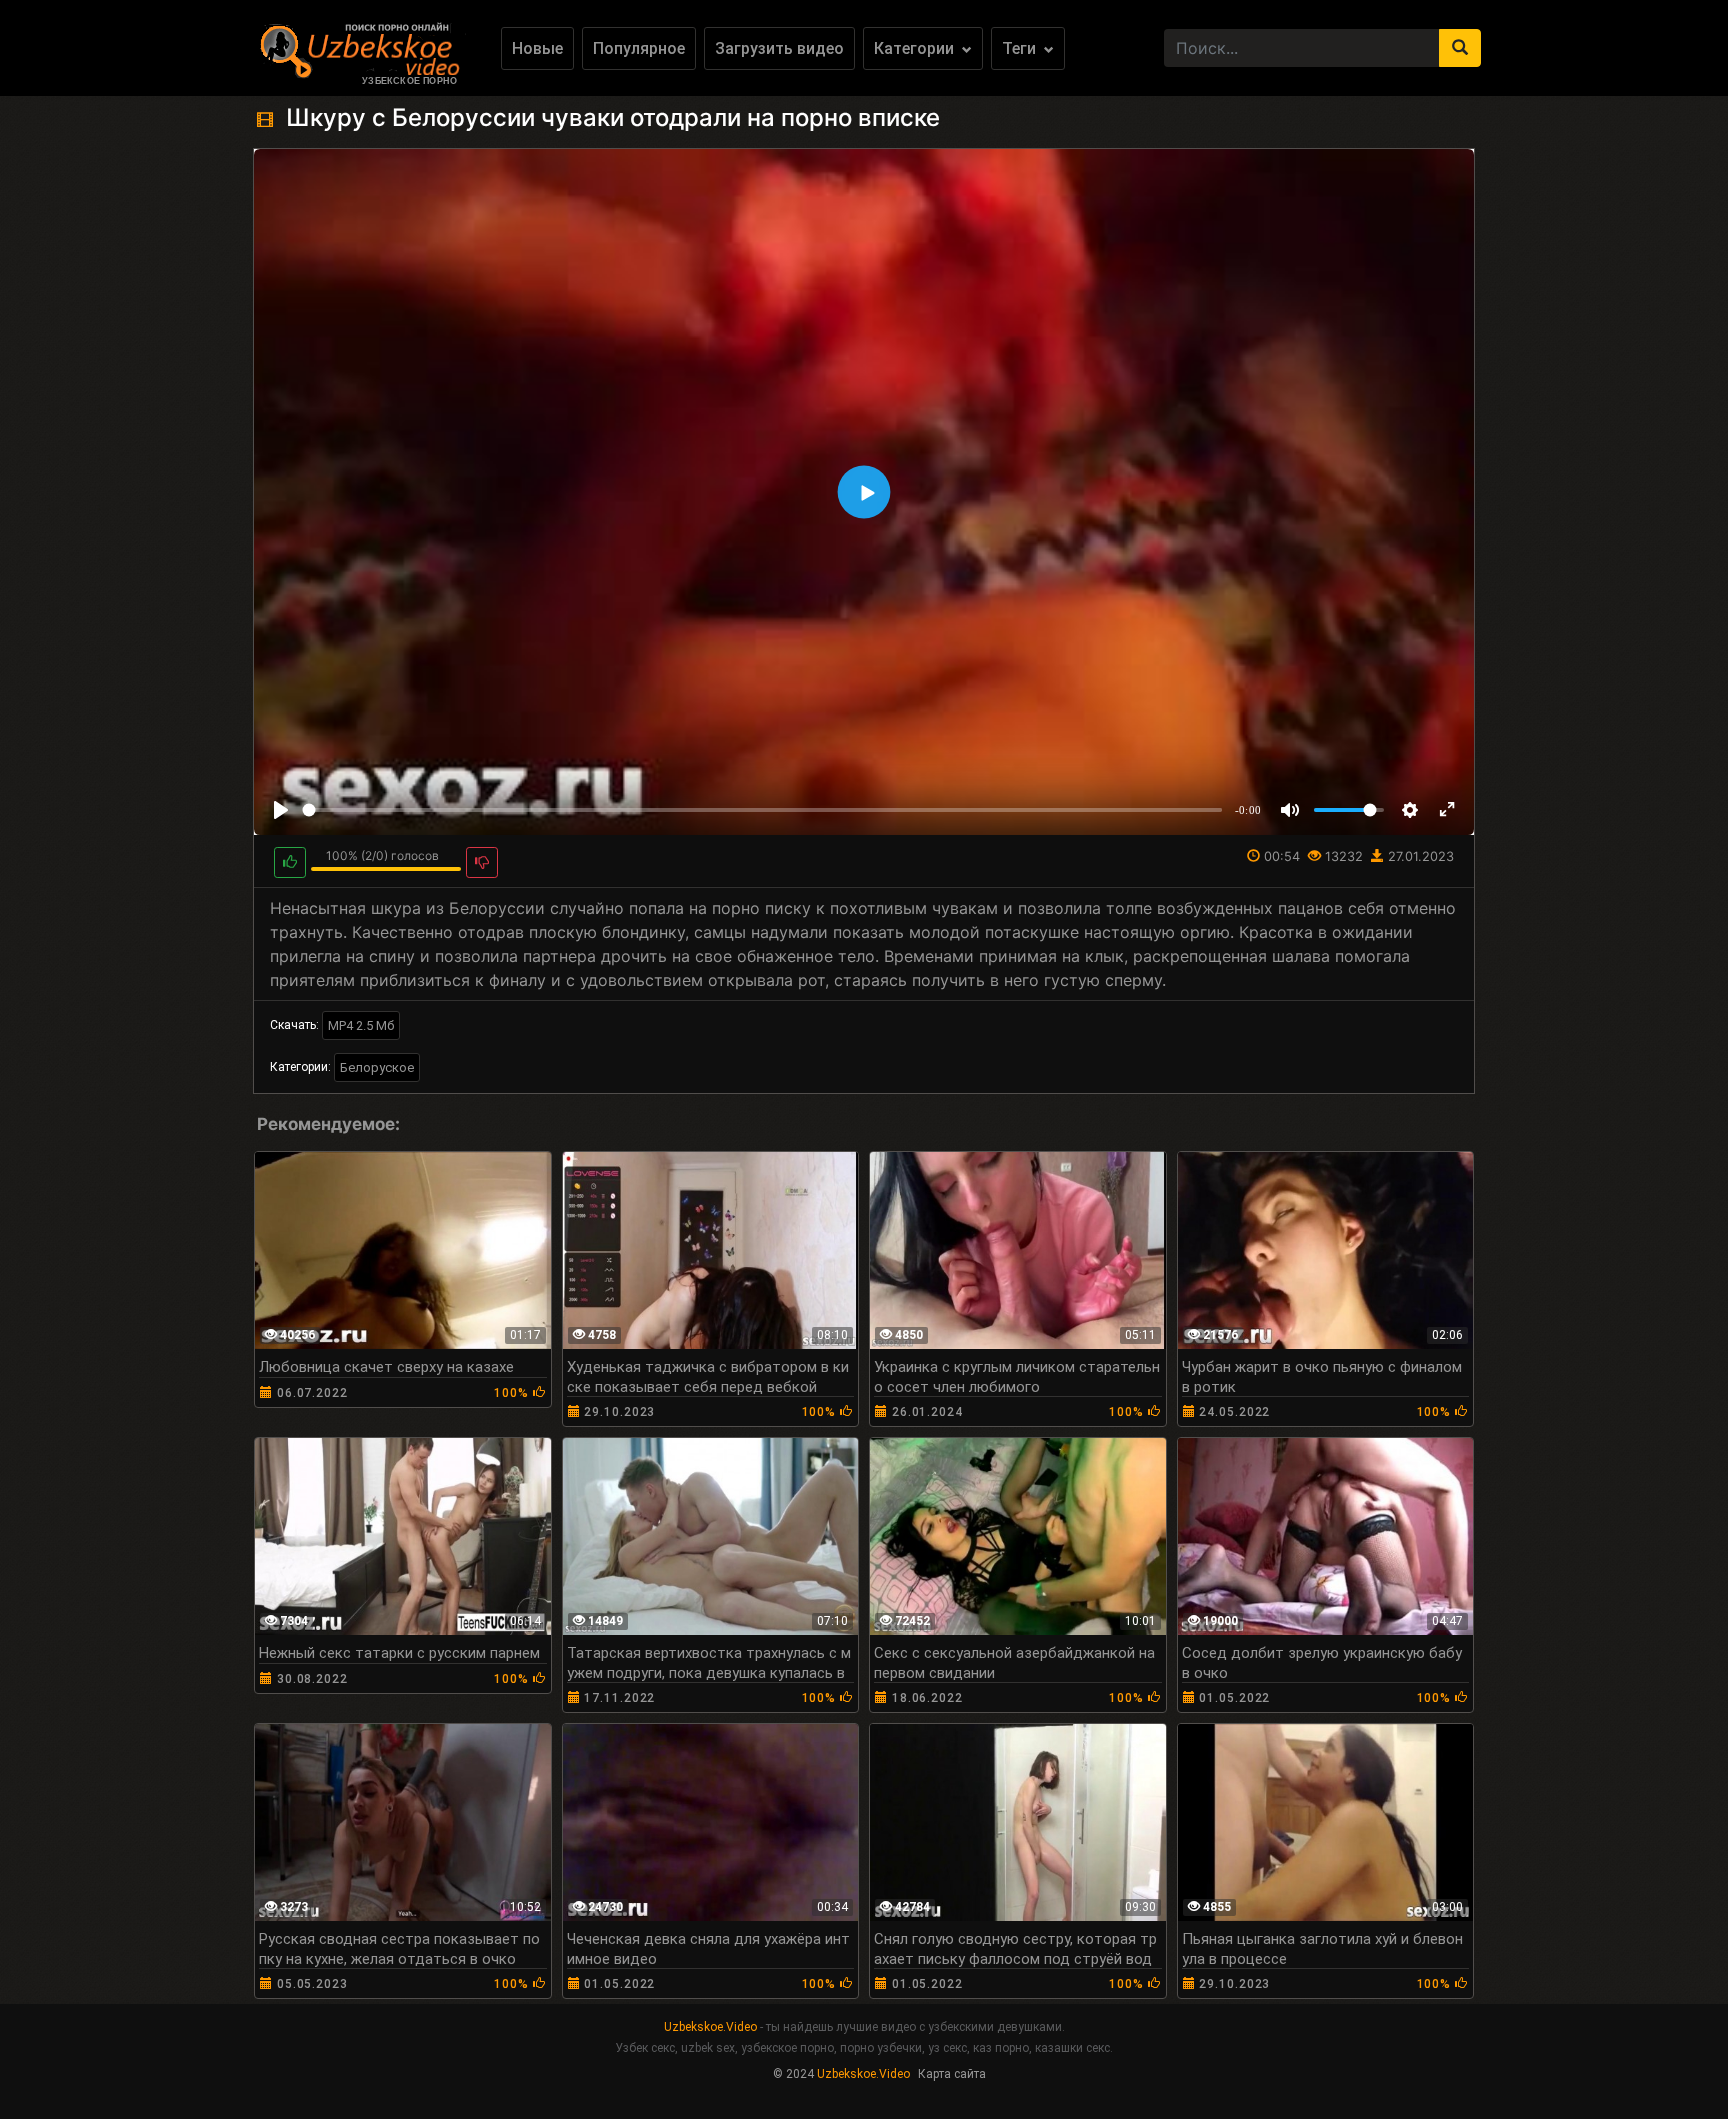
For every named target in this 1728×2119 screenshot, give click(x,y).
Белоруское (377, 1067)
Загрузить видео (779, 48)
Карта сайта (952, 2074)
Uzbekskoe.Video (710, 2027)
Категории (916, 48)
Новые (537, 48)
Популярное (639, 48)
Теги (1021, 48)
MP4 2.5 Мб (361, 1025)
